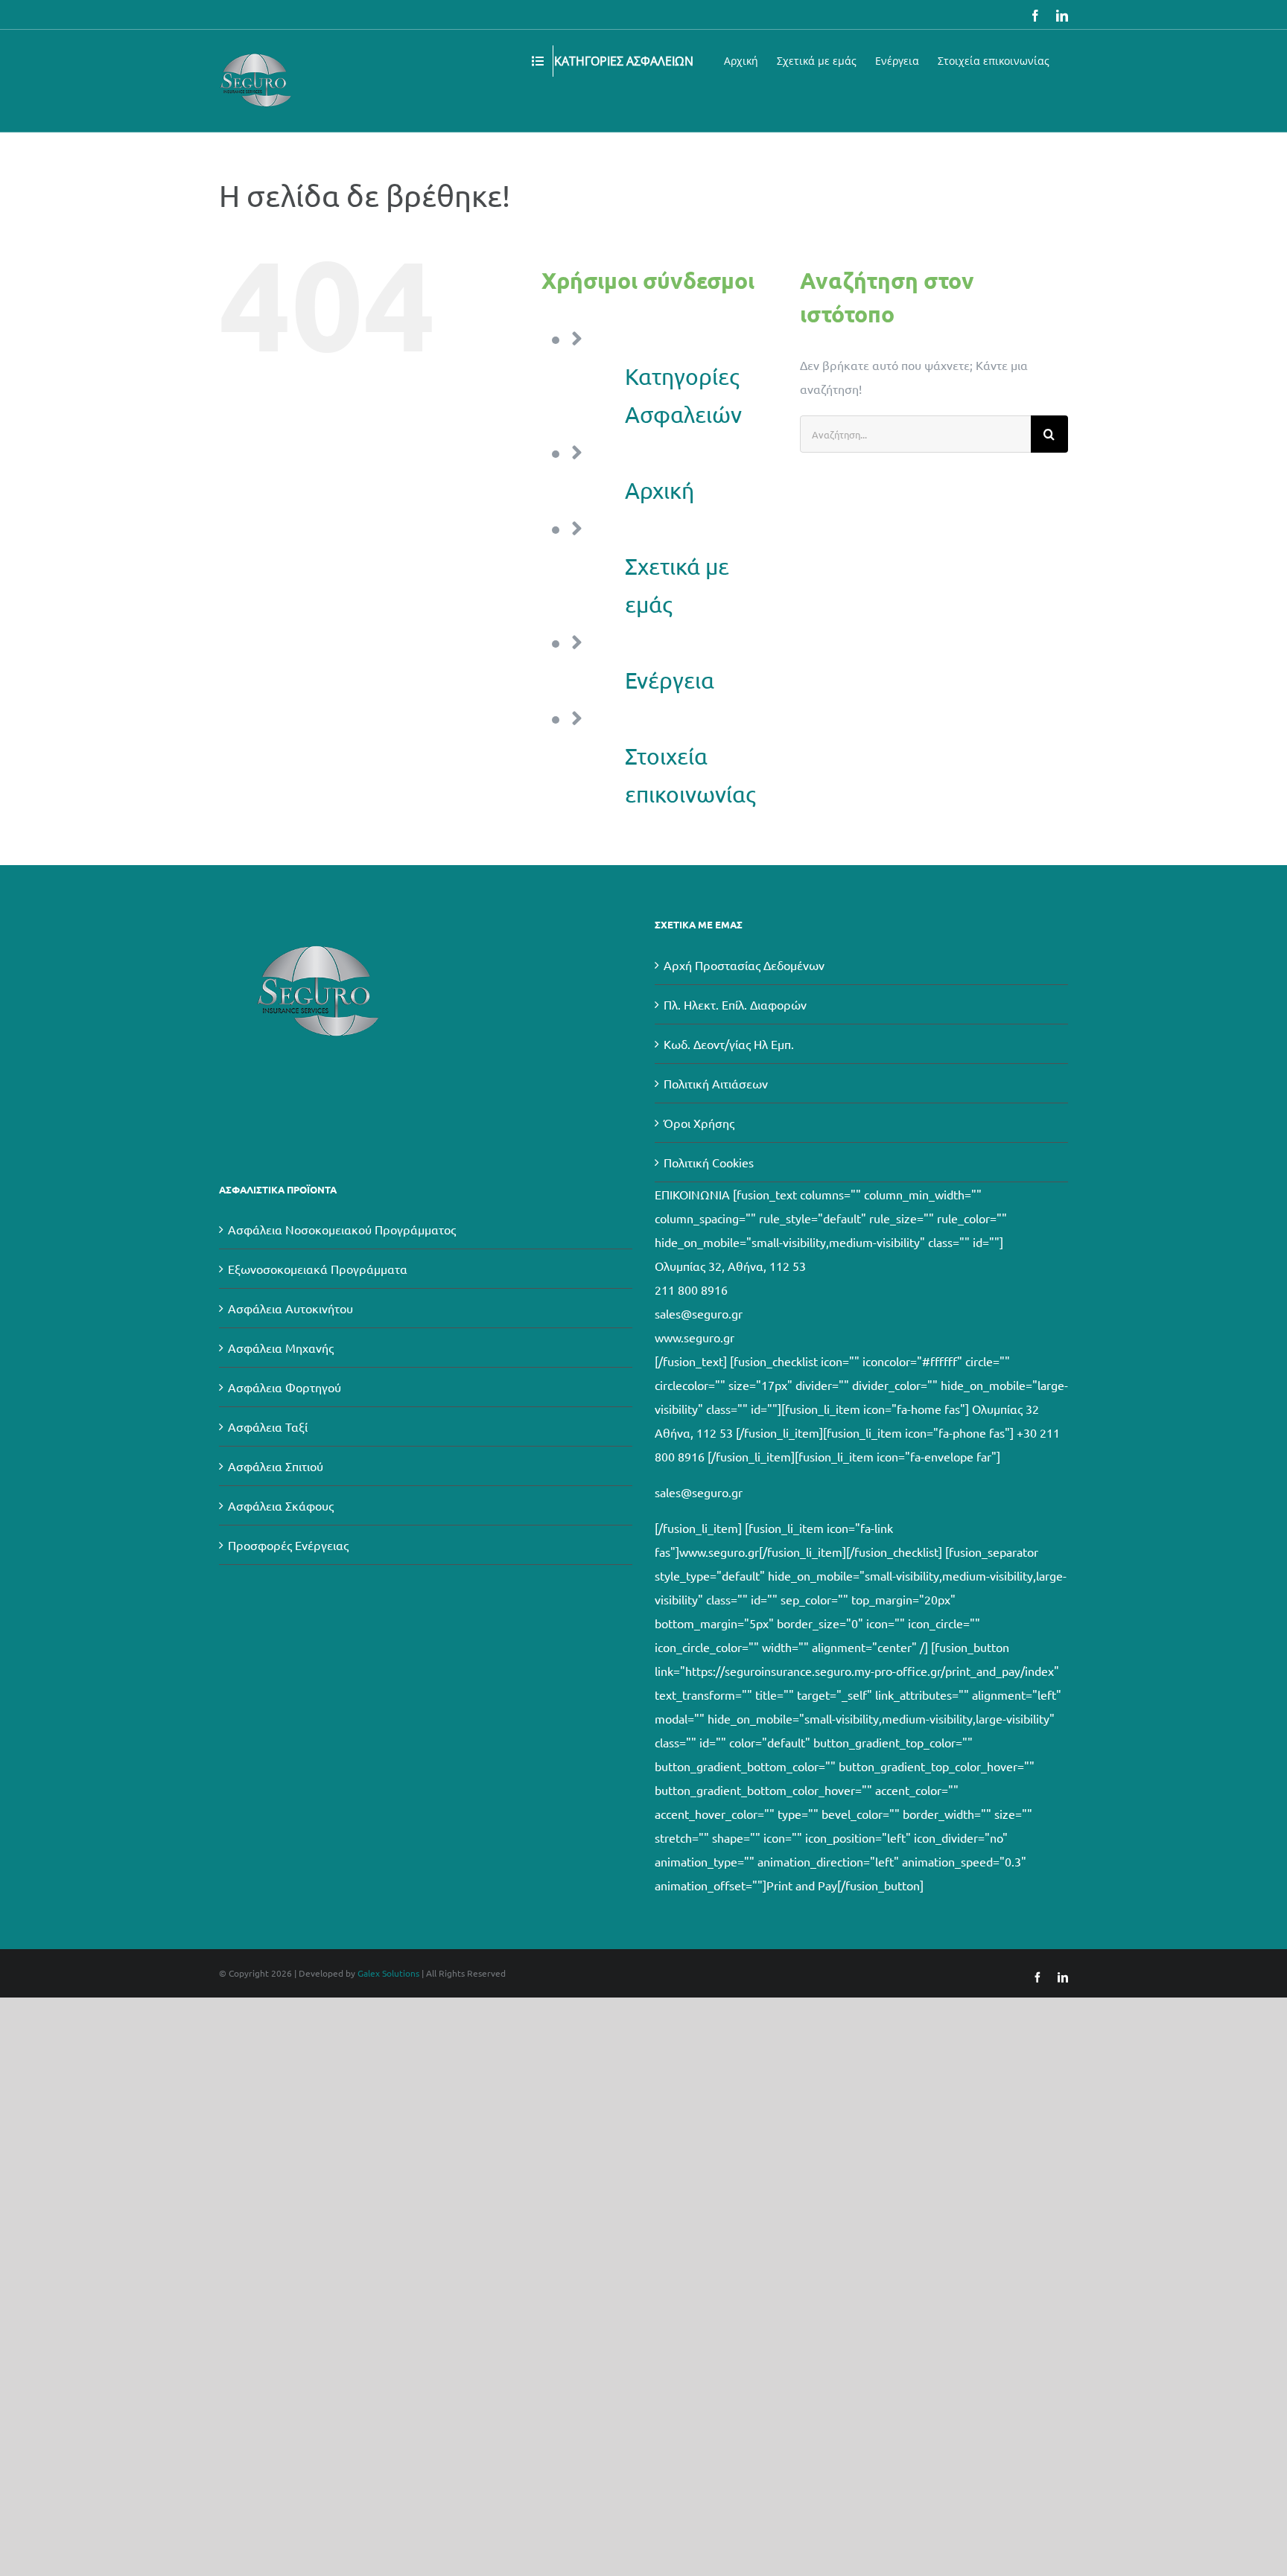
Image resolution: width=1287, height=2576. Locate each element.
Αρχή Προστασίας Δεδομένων (744, 965)
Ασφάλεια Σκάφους (281, 1505)
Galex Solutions (388, 1973)
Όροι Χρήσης (699, 1123)
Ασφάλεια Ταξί (268, 1426)
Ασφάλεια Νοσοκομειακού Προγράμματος (342, 1229)
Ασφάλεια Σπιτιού (276, 1466)
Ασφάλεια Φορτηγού (285, 1387)
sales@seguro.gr (699, 1313)
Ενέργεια (670, 680)
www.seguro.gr (695, 1337)
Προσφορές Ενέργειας (288, 1545)
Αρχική (660, 490)
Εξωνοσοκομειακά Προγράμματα (318, 1269)
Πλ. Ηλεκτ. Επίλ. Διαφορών (735, 1004)
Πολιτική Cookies (709, 1162)
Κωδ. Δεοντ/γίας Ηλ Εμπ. (729, 1044)
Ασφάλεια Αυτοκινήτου (290, 1308)
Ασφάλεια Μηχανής (281, 1348)
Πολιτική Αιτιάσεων (716, 1083)
